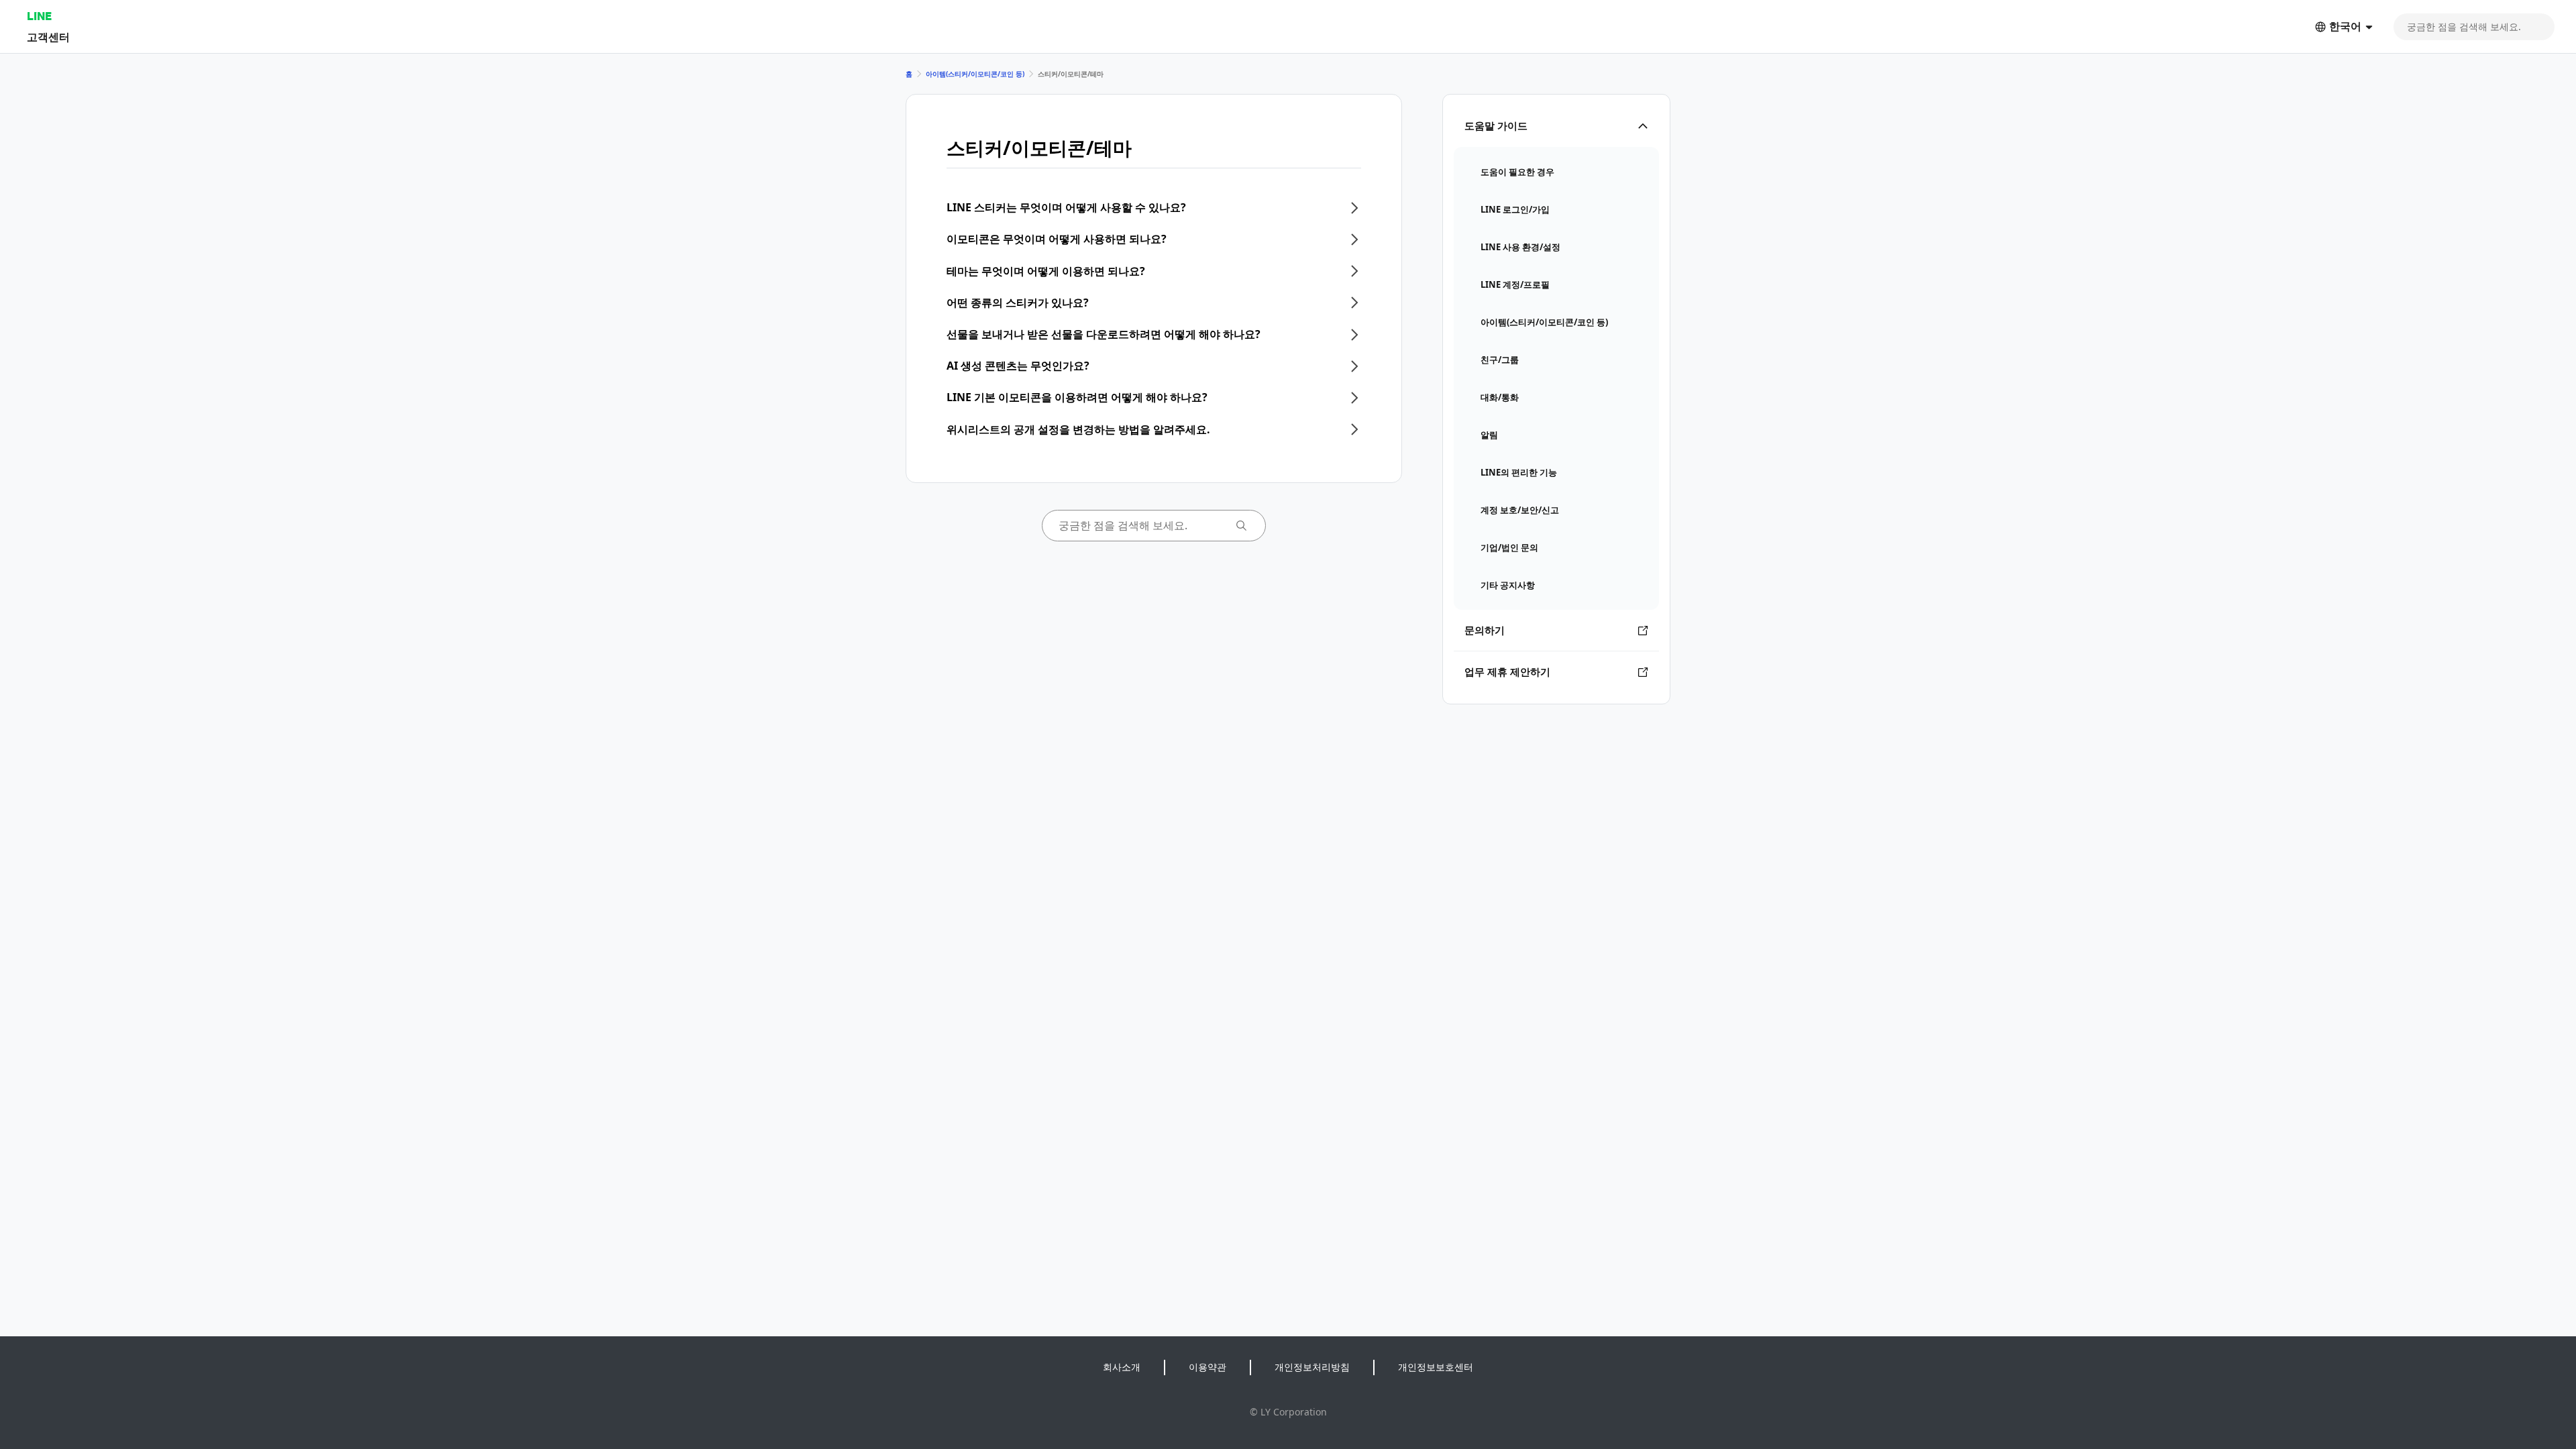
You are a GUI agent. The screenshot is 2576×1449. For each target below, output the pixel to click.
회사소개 (1122, 1367)
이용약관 (1207, 1367)
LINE (39, 16)
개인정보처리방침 (1312, 1367)
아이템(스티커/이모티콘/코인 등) (975, 74)
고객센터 (48, 37)
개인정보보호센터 (1436, 1367)
